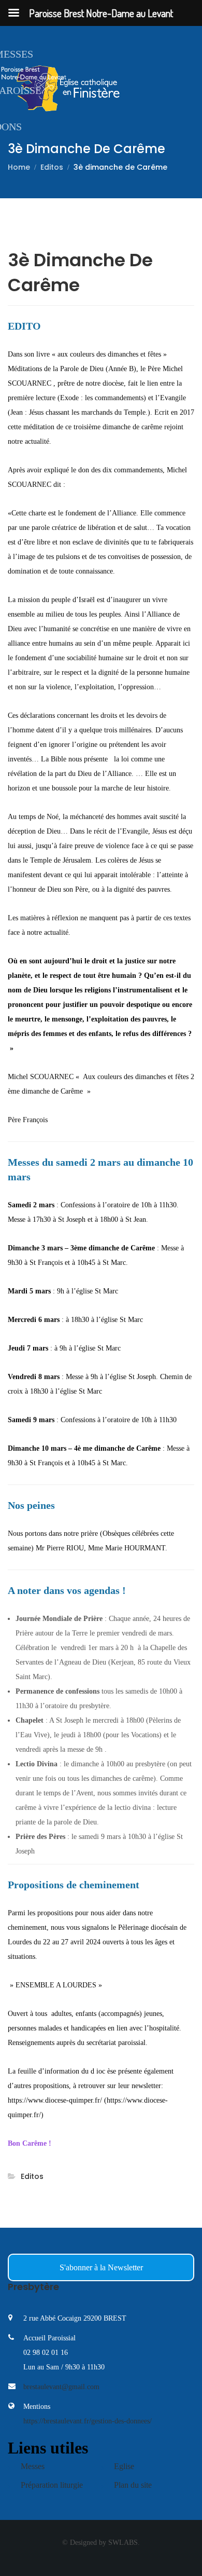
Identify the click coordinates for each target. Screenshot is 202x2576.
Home (19, 167)
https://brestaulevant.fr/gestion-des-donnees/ (88, 2421)
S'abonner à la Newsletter (101, 2267)
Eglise (124, 2466)
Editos (52, 167)
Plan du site (133, 2485)
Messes (33, 2466)
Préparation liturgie (52, 2485)
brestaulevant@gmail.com (61, 2387)
